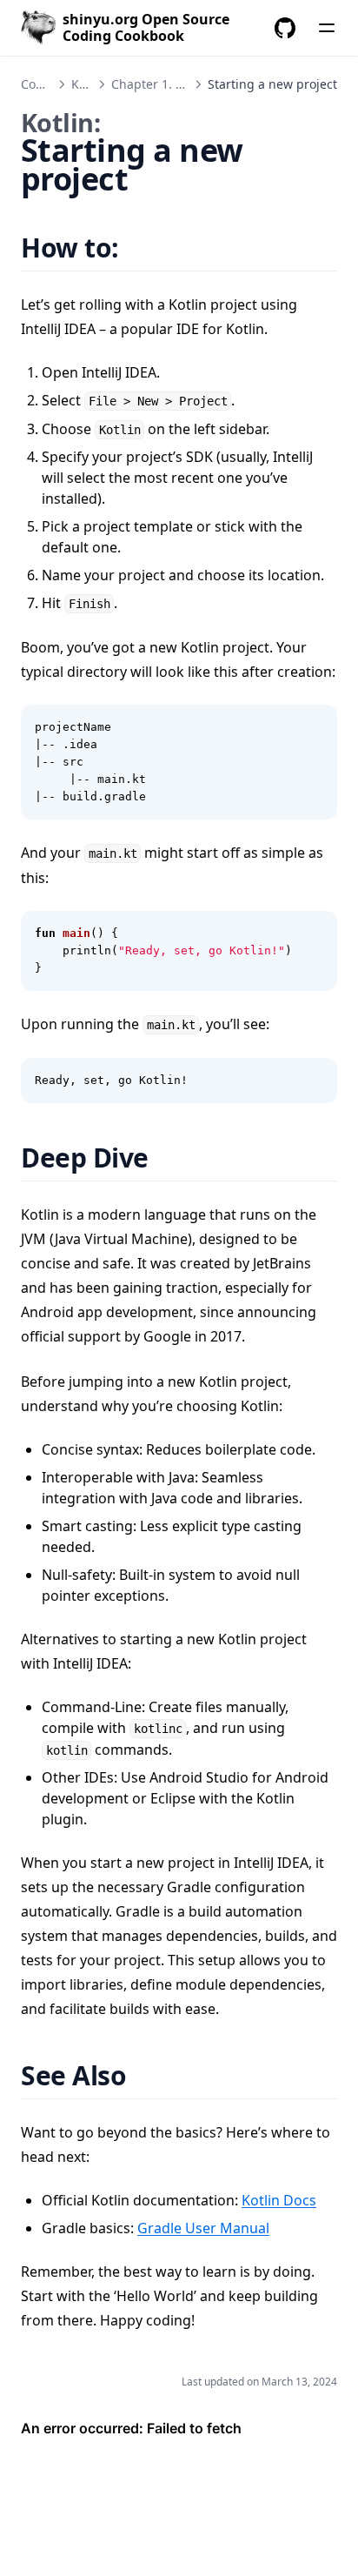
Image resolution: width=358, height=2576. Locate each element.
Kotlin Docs (279, 2200)
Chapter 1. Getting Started (188, 84)
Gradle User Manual (203, 2228)
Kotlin (88, 84)
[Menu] (327, 28)
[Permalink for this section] (140, 248)
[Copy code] (315, 727)
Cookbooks (52, 84)
